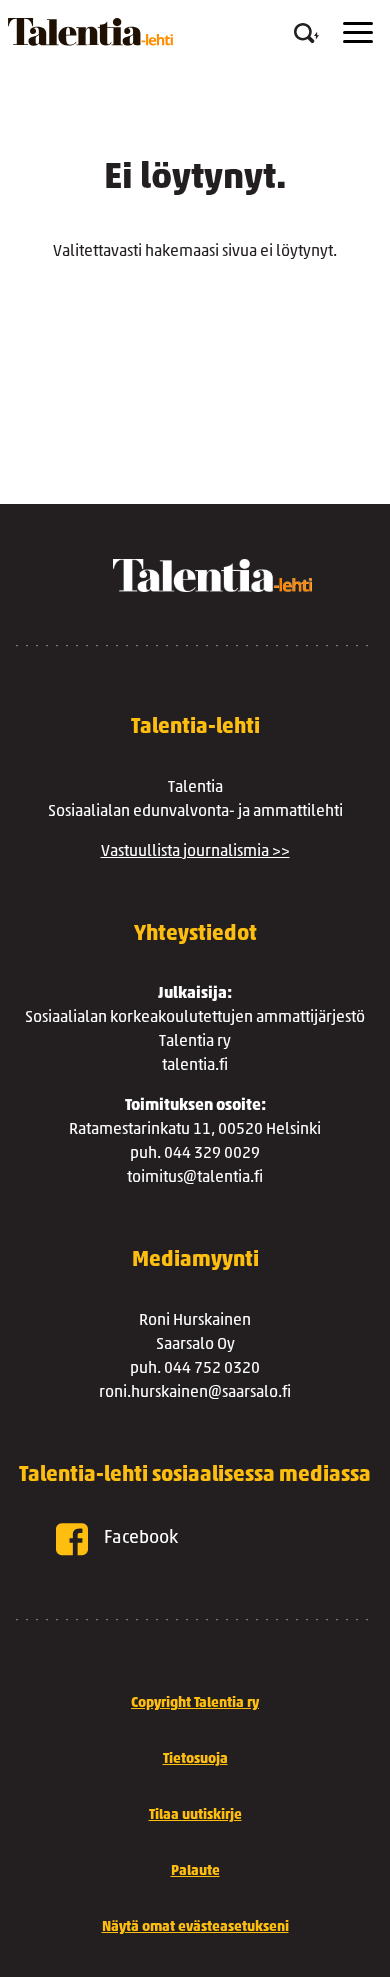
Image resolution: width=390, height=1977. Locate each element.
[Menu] (358, 32)
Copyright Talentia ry (195, 1703)
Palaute (195, 1871)
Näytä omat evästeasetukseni (195, 1927)
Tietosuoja (195, 1759)
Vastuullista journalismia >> (195, 852)
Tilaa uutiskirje (195, 1815)
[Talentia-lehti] (90, 32)
